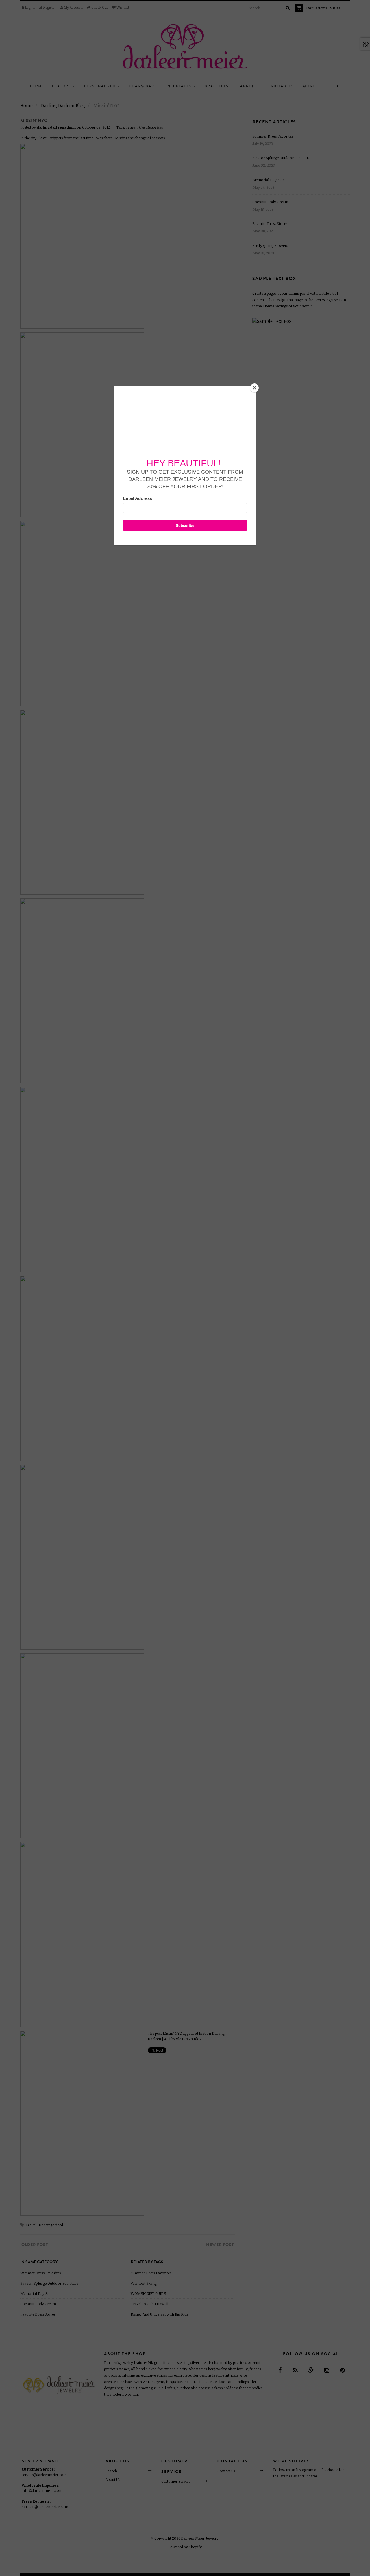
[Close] (254, 388)
